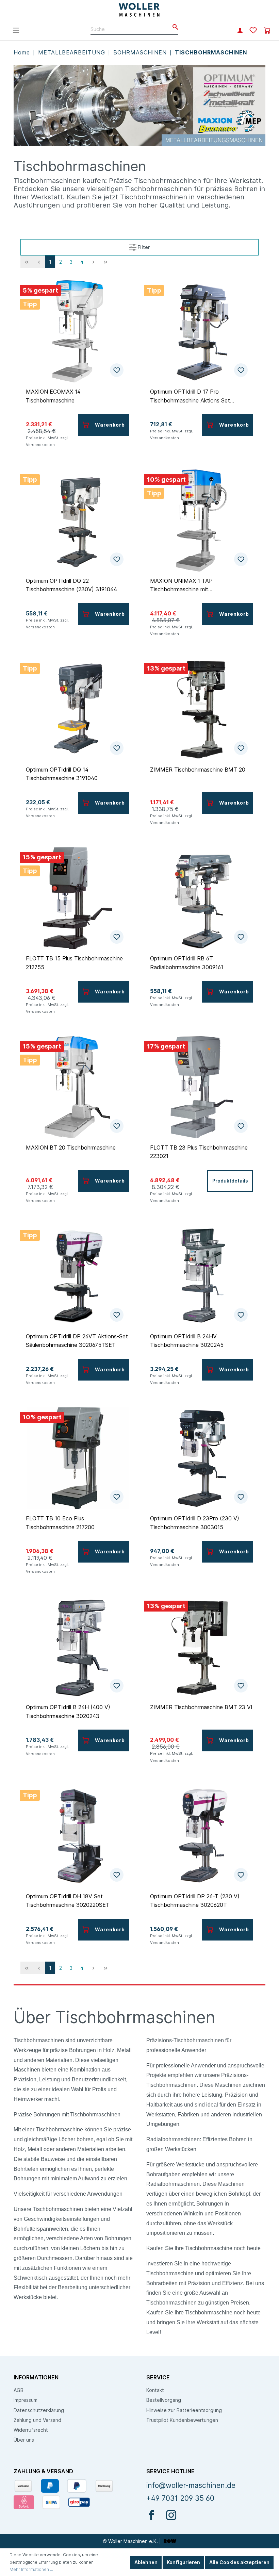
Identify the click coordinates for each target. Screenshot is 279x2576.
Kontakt (155, 2390)
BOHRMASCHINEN (141, 52)
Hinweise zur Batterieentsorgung (184, 2410)
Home (23, 52)
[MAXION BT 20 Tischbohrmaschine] (77, 1087)
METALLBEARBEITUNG (73, 52)
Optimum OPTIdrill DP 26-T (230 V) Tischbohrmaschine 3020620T (195, 1901)
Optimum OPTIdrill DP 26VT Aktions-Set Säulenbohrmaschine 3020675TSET (77, 1341)
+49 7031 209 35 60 (180, 2498)
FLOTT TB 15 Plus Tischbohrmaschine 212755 (74, 963)
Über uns (24, 2440)
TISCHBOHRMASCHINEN (211, 52)
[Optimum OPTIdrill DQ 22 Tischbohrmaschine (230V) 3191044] (77, 521)
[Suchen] (173, 27)
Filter (143, 247)
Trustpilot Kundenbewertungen (182, 2420)
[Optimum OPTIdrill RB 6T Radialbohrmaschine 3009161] (202, 898)
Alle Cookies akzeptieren (239, 2562)
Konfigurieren (183, 2562)
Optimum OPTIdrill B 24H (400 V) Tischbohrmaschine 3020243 (68, 1712)
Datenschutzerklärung (39, 2410)
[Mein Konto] (240, 31)
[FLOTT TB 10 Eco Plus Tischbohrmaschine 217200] (77, 1458)
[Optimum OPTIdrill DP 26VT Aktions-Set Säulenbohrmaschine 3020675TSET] (77, 1276)
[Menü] (16, 30)
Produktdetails (230, 1181)
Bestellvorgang (164, 2400)
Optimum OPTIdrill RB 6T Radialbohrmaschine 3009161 (187, 963)
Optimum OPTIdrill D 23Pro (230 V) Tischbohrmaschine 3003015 (195, 1523)
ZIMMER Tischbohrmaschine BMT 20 (198, 770)
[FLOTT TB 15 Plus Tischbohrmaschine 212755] (77, 898)
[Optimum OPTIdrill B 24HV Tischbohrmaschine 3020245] (202, 1276)
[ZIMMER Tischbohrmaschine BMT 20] (202, 709)
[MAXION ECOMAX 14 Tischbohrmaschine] (77, 331)
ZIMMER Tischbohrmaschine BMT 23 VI (201, 1707)
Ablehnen (146, 2562)
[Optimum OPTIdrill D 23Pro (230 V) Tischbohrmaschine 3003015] (202, 1458)
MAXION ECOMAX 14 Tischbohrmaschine (53, 396)
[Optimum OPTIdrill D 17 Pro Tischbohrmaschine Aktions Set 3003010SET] (202, 331)
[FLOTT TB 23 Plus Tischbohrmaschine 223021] (202, 1087)
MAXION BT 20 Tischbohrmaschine (71, 1147)
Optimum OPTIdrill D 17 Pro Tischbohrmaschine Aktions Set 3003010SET (190, 396)
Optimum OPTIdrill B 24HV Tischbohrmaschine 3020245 (187, 1341)
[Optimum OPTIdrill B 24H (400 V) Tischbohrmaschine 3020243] (77, 1647)
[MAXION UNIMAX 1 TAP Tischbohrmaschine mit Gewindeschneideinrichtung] (202, 521)
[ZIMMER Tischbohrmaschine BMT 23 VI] (202, 1647)
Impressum (26, 2400)
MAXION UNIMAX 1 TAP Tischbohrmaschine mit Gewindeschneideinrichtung (184, 585)
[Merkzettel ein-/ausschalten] (117, 370)
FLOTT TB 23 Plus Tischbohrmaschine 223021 (199, 1152)
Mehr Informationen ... (31, 2569)
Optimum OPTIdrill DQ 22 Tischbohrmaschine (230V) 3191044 (71, 585)
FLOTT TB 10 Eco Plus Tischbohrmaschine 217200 (60, 1523)
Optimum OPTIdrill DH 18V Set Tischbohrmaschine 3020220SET (68, 1901)
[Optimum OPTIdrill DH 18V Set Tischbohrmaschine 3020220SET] (77, 1836)
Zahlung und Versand (37, 2420)
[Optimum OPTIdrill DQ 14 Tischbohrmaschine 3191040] (77, 709)
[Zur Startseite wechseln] (140, 10)
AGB (19, 2390)
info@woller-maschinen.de (191, 2485)
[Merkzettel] (253, 31)
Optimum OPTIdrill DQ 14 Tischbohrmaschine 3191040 (62, 774)
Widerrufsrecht (31, 2430)
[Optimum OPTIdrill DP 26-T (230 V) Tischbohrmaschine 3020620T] (202, 1836)
